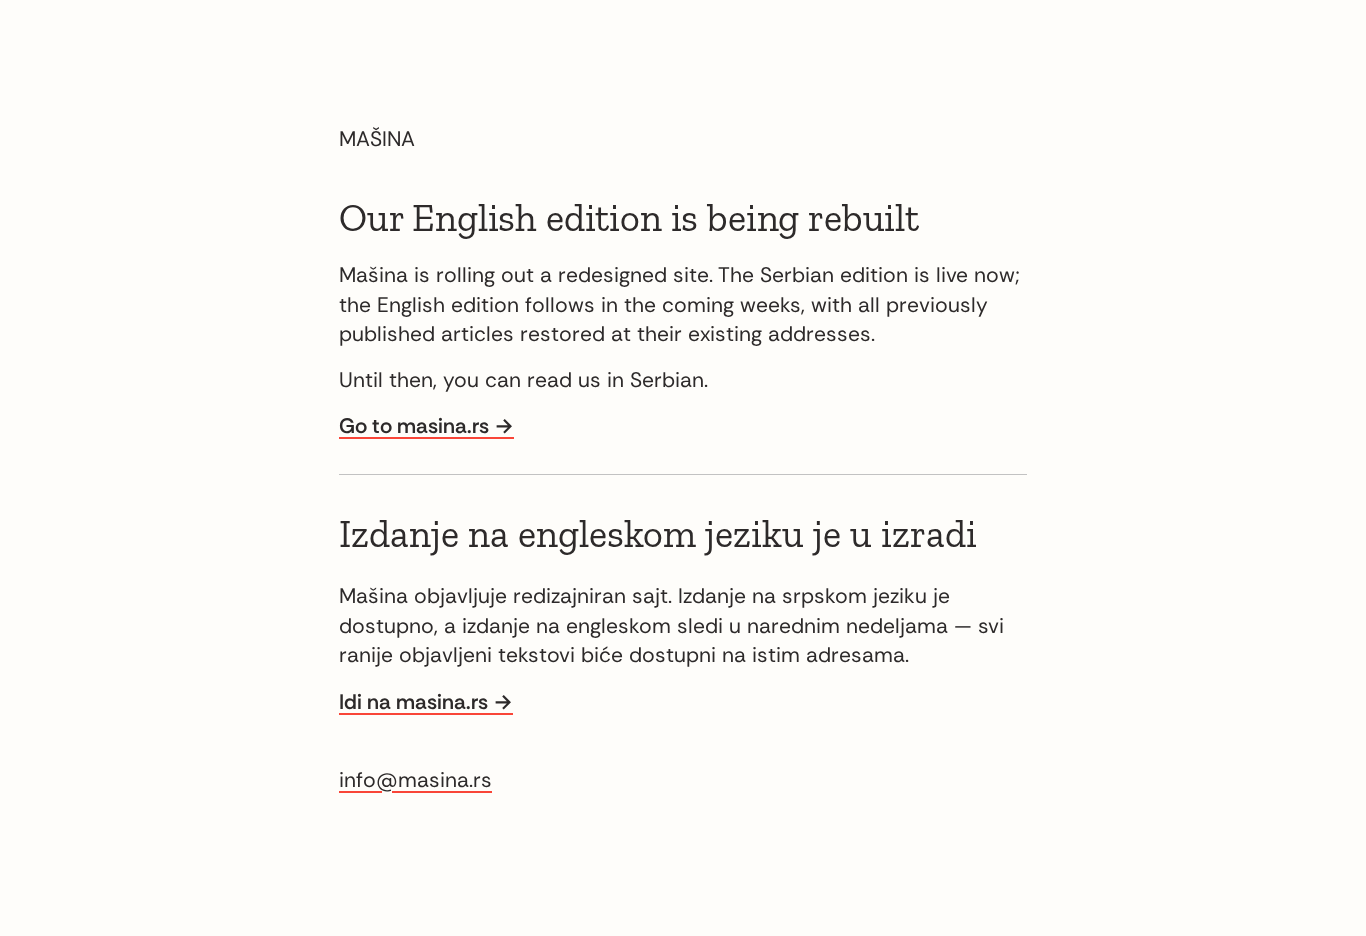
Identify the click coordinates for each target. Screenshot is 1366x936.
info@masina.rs (415, 780)
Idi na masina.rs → (426, 702)
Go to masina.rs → (426, 426)
